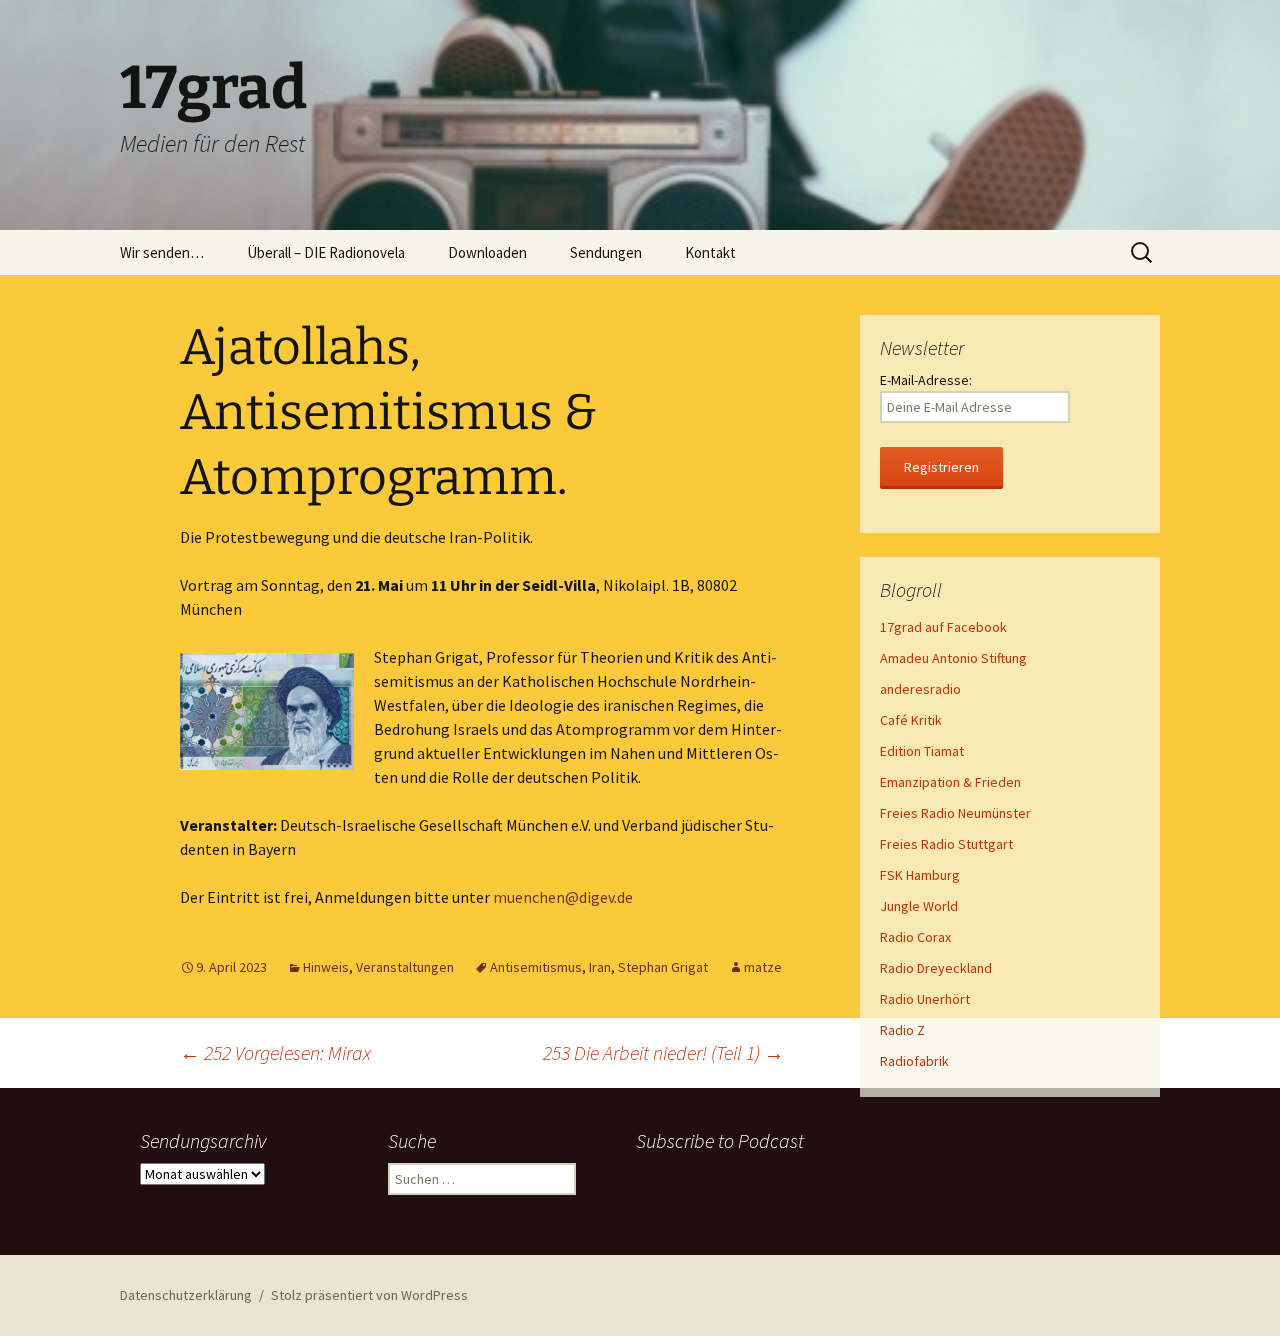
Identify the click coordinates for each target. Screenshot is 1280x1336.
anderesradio (920, 689)
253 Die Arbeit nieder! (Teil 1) (663, 1052)
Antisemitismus (536, 967)
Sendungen (606, 252)
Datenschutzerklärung (186, 1295)
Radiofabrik (914, 1061)
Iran (600, 967)
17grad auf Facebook (943, 627)
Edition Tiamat (922, 751)
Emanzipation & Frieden (950, 782)
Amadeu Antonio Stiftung (953, 658)
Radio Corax (915, 937)
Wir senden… (162, 252)
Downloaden (487, 252)
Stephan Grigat (663, 967)
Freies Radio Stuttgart (946, 844)
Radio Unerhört (925, 999)
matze (763, 967)
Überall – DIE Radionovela (326, 252)
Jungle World (919, 906)
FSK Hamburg (920, 875)
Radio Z (902, 1030)
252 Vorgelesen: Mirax (275, 1052)
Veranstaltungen (405, 967)
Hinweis (326, 967)
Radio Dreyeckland (936, 968)
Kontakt (710, 252)
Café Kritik (911, 720)
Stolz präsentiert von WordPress (369, 1295)
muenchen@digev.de (563, 897)
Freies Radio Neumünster (955, 813)
